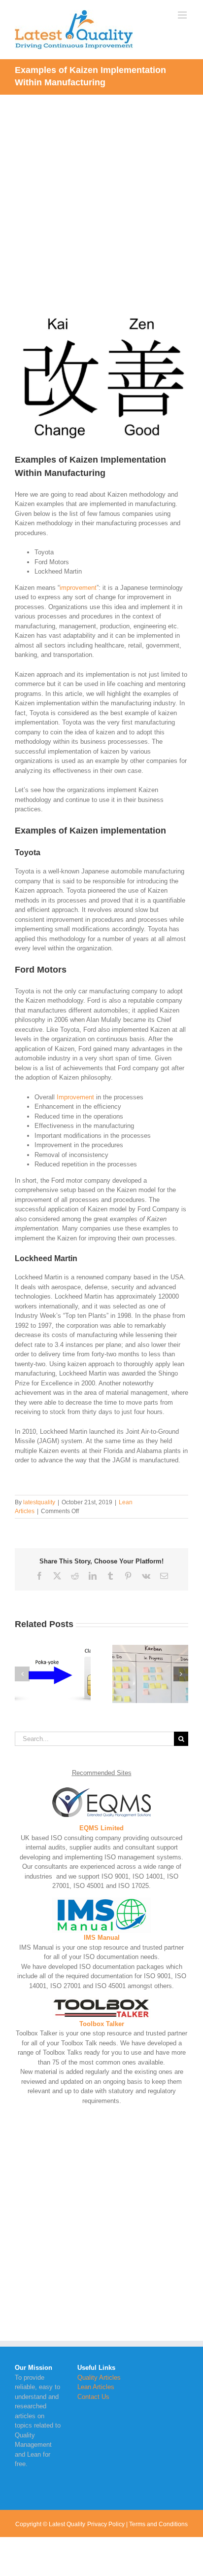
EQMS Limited (101, 1828)
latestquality (39, 1502)
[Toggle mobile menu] (183, 15)
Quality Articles (99, 2377)
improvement (78, 588)
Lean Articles (96, 2387)
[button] (22, 1674)
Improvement (75, 1097)
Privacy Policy (106, 2524)
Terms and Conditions (158, 2524)
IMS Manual (102, 1938)
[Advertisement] (101, 201)
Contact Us (93, 2397)
